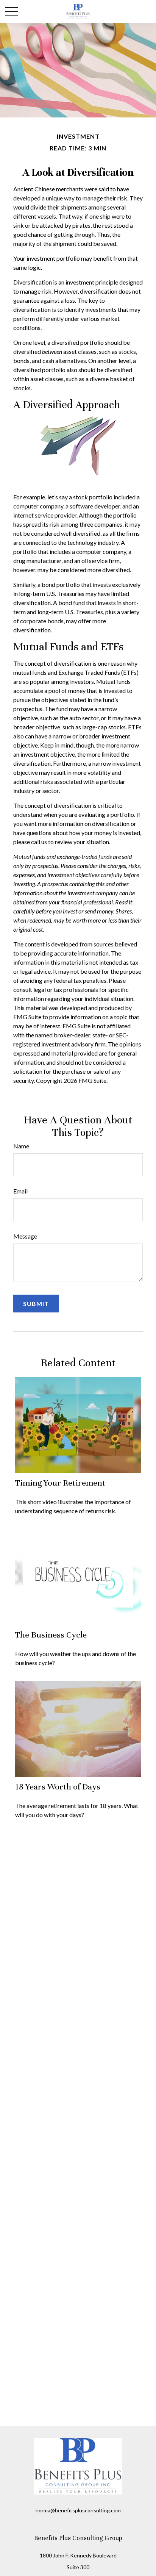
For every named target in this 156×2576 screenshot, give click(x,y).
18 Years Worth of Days (58, 1787)
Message (25, 1236)
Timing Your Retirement (60, 1483)
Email (20, 1191)
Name (21, 1146)
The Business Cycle (51, 1635)
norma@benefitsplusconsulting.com (78, 2510)
